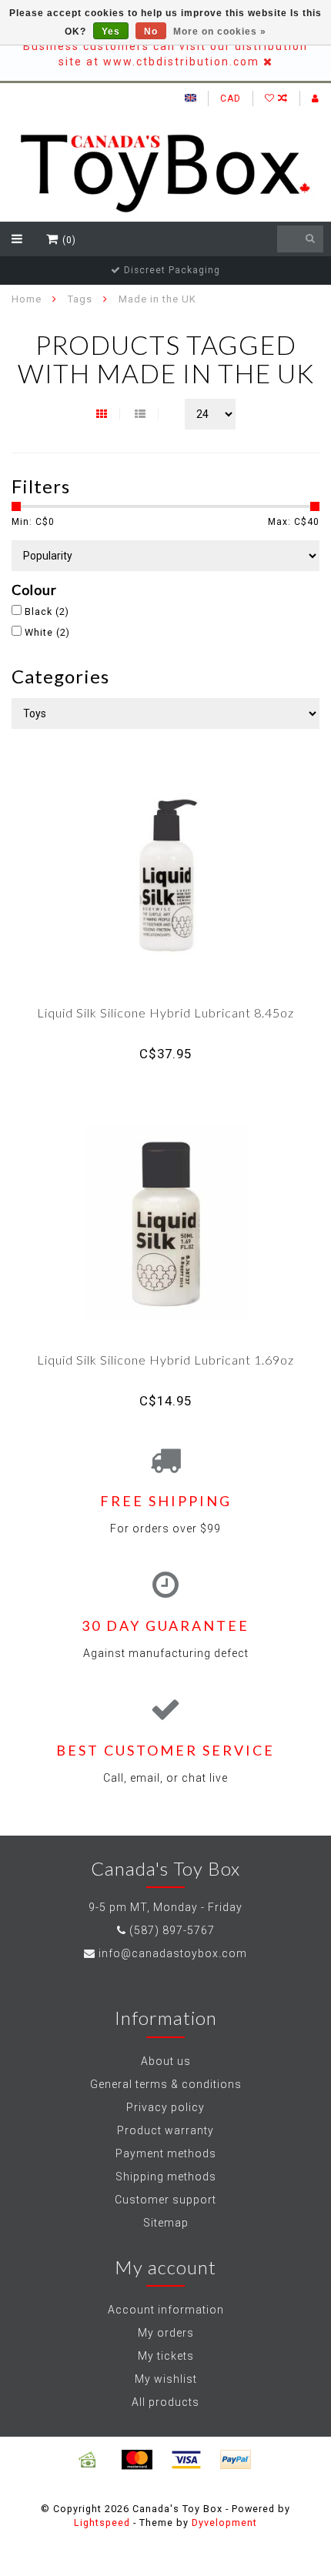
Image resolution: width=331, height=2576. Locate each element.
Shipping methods (166, 2177)
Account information (166, 2310)
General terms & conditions (166, 2084)
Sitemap (166, 2223)
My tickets (166, 2356)
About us (166, 2061)
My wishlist (166, 2379)
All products (165, 2402)
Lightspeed (102, 2523)
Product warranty (165, 2130)
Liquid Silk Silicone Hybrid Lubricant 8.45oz (165, 1012)
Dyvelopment (224, 2523)
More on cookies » (220, 32)
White (47, 632)
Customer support (165, 2200)
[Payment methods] (88, 2460)
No (151, 32)
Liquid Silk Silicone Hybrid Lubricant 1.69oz (165, 1360)
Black (47, 611)
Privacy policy (165, 2107)
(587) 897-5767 (172, 1930)
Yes (111, 32)
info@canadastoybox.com (173, 1953)
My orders (166, 2333)
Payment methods (166, 2153)
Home (27, 299)
